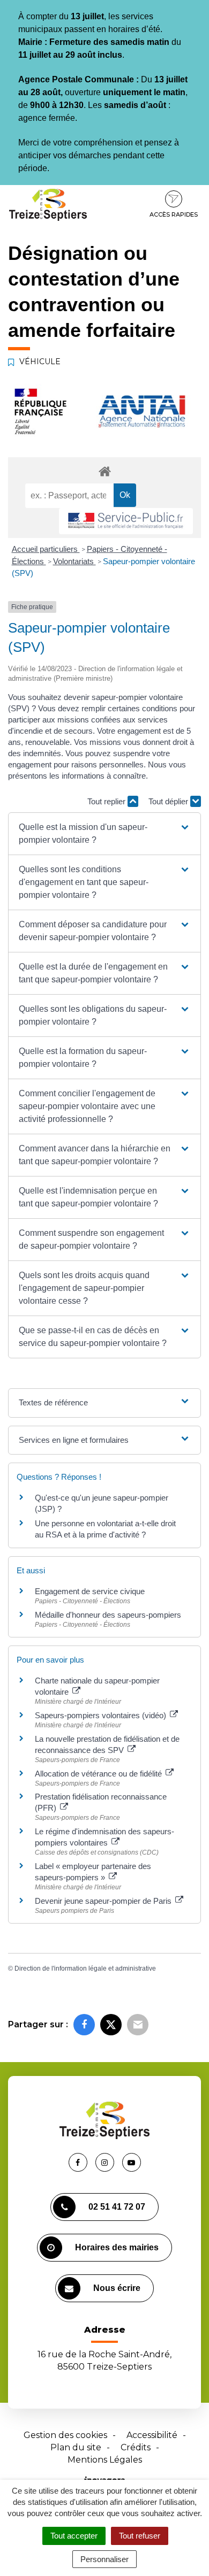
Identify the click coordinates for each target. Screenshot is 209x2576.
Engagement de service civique (90, 1591)
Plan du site (76, 2447)
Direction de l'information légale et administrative (85, 1968)
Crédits (136, 2447)
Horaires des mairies (117, 2247)
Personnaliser (104, 2559)
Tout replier (107, 801)
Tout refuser (140, 2536)
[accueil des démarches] (104, 471)
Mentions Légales (105, 2460)
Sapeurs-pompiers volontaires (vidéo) (102, 1715)
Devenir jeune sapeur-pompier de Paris (104, 1901)
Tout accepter (74, 2536)
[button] (105, 834)
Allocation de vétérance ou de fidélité (99, 1774)
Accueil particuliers (46, 549)
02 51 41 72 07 (117, 2207)
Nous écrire (117, 2288)
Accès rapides (174, 214)
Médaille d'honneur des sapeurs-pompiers (108, 1615)
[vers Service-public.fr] (126, 521)
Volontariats (74, 561)
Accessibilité (152, 2435)
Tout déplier (169, 801)
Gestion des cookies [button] (65, 2435)
